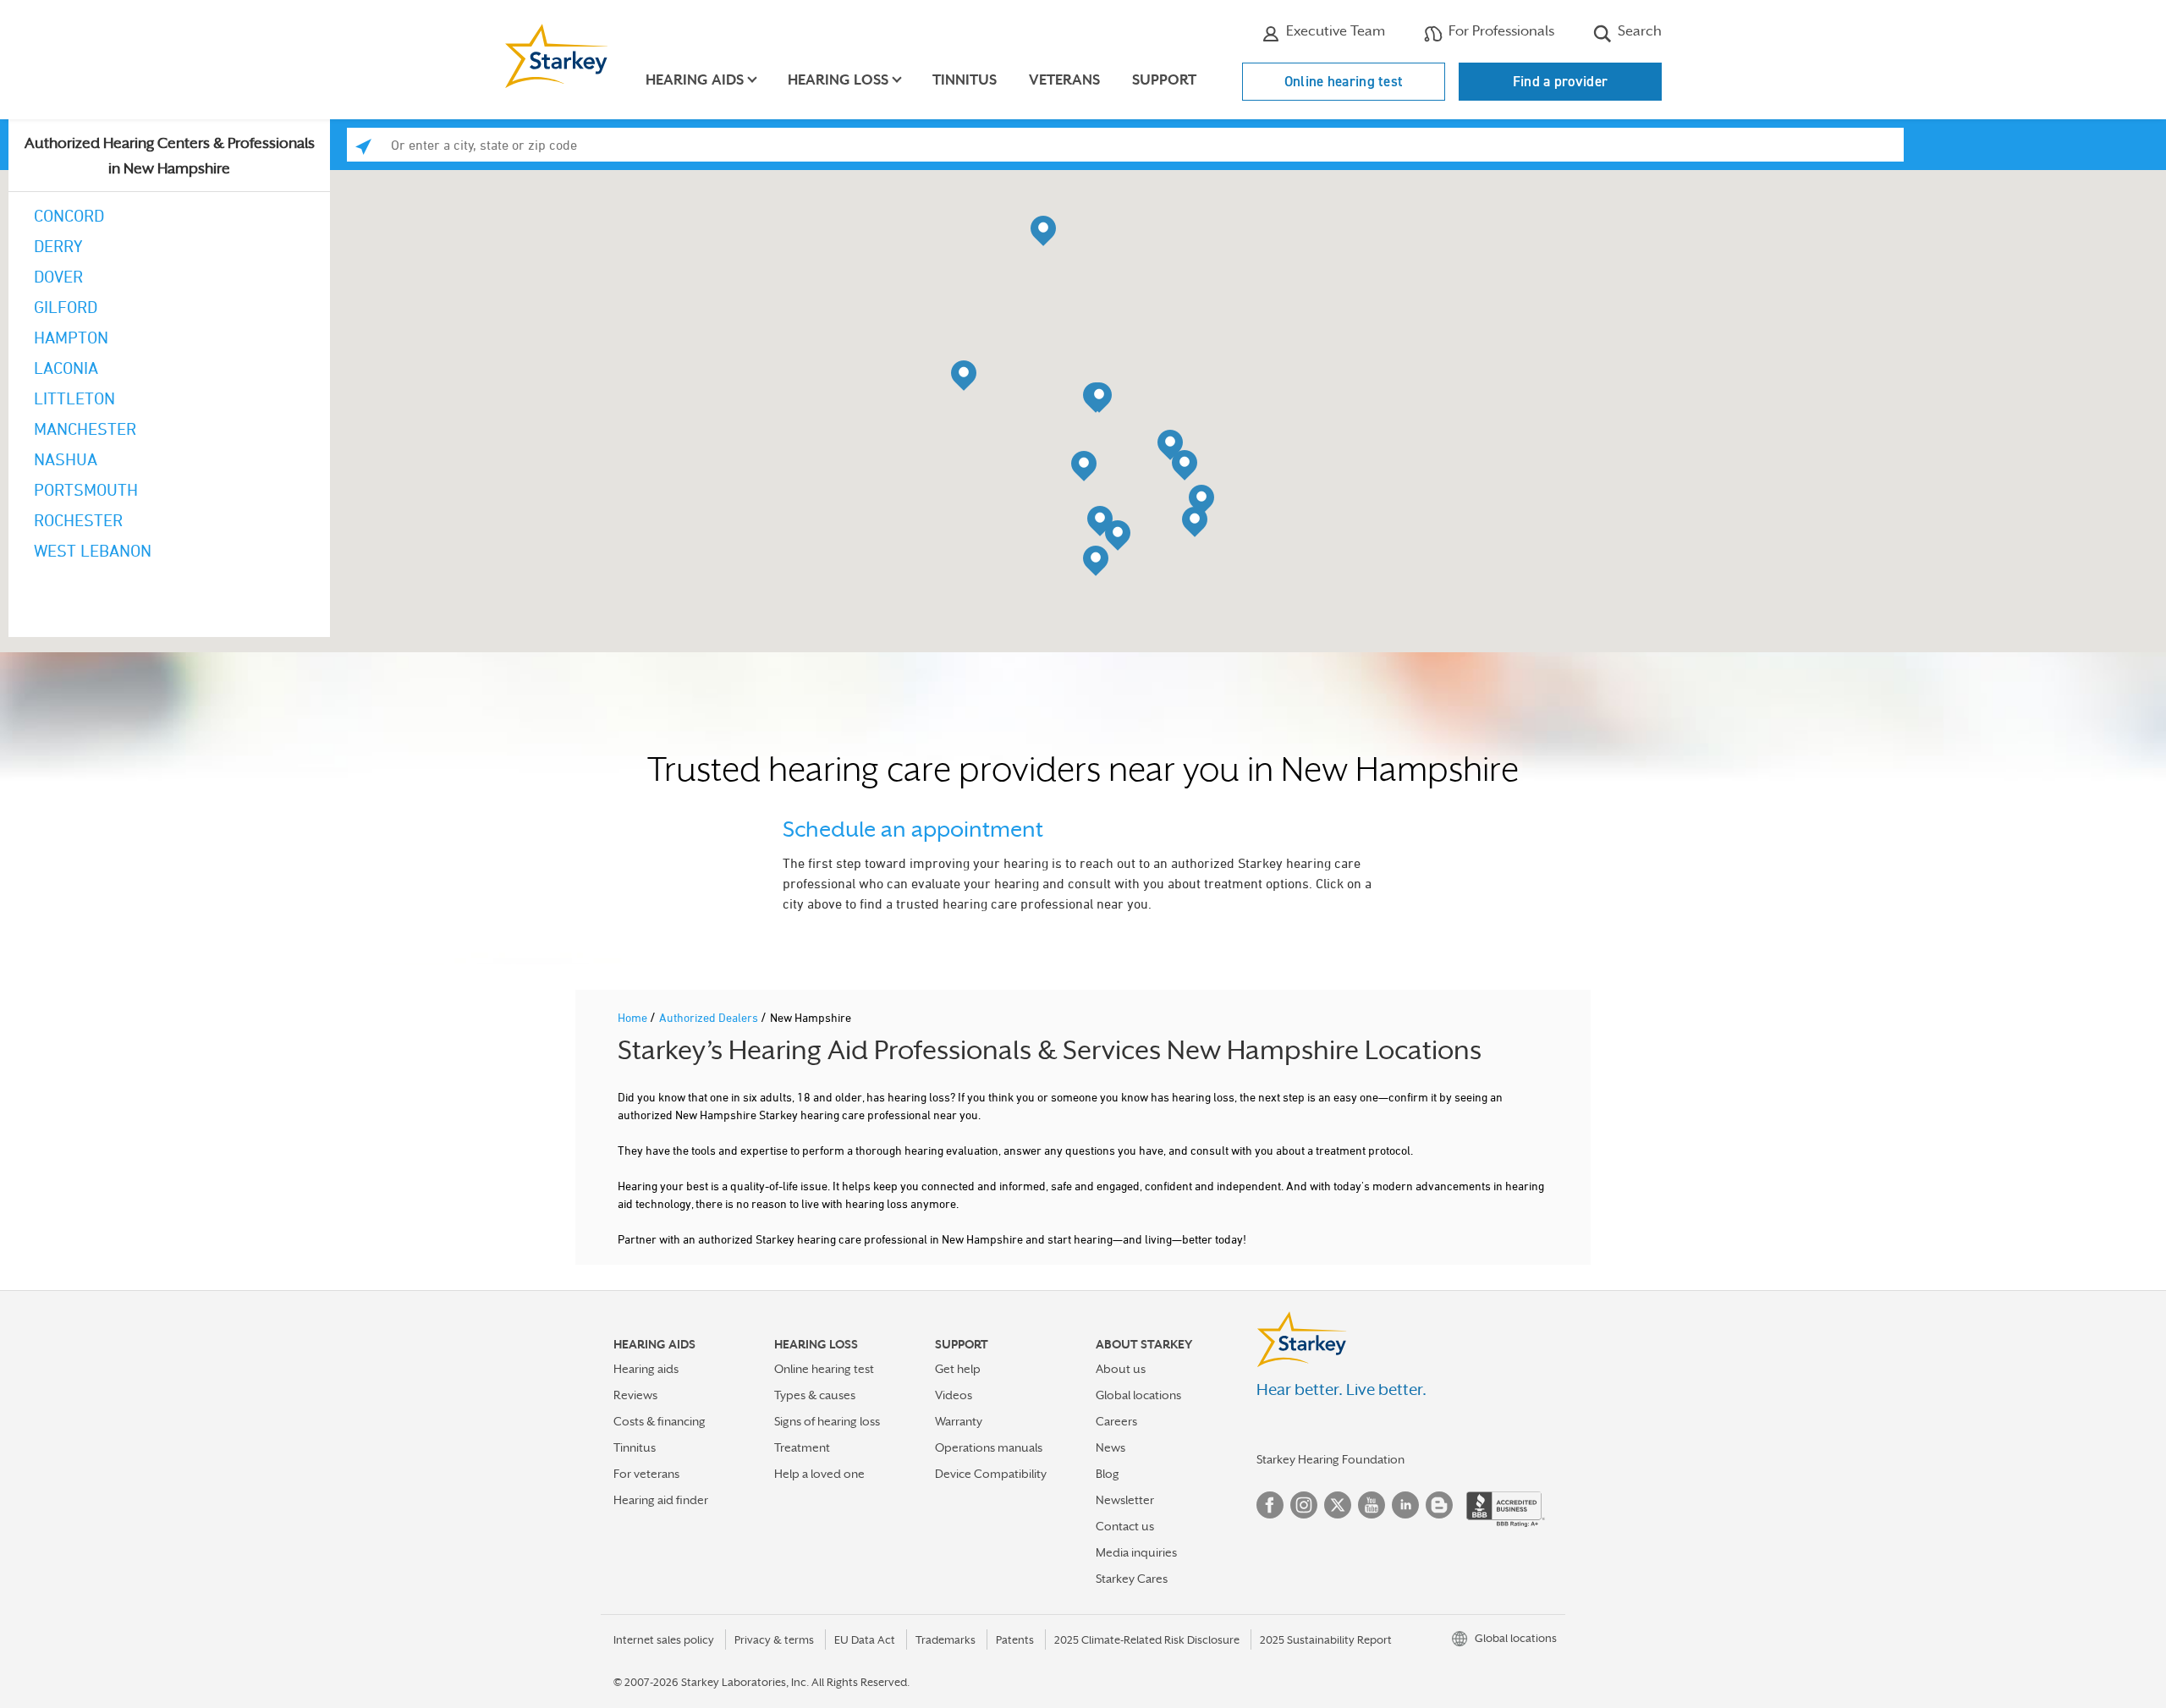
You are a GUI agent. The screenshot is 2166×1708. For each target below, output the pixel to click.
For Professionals (1500, 31)
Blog (1108, 1474)
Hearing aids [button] (695, 80)
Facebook (1270, 1505)
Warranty (959, 1421)
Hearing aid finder (661, 1500)
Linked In (1405, 1505)
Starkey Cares (1132, 1579)
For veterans (646, 1474)
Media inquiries (1136, 1552)
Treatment (802, 1447)
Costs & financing (660, 1421)
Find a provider (1561, 81)
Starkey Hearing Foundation (1330, 1459)
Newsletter (1125, 1500)
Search (1638, 31)
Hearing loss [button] (838, 80)
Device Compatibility (991, 1474)
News (1110, 1447)
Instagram (1304, 1505)
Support (1164, 80)
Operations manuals (989, 1447)
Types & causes (815, 1395)
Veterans (1064, 80)
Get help (958, 1369)
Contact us (1125, 1526)
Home (634, 1017)
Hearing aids (646, 1369)
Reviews (635, 1395)
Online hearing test (1344, 81)
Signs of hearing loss (827, 1421)
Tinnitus (965, 80)
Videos (954, 1395)
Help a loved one (819, 1474)
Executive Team (1334, 31)
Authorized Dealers (710, 1017)
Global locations (1138, 1395)
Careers (1116, 1421)
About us (1121, 1369)
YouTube (1372, 1505)
